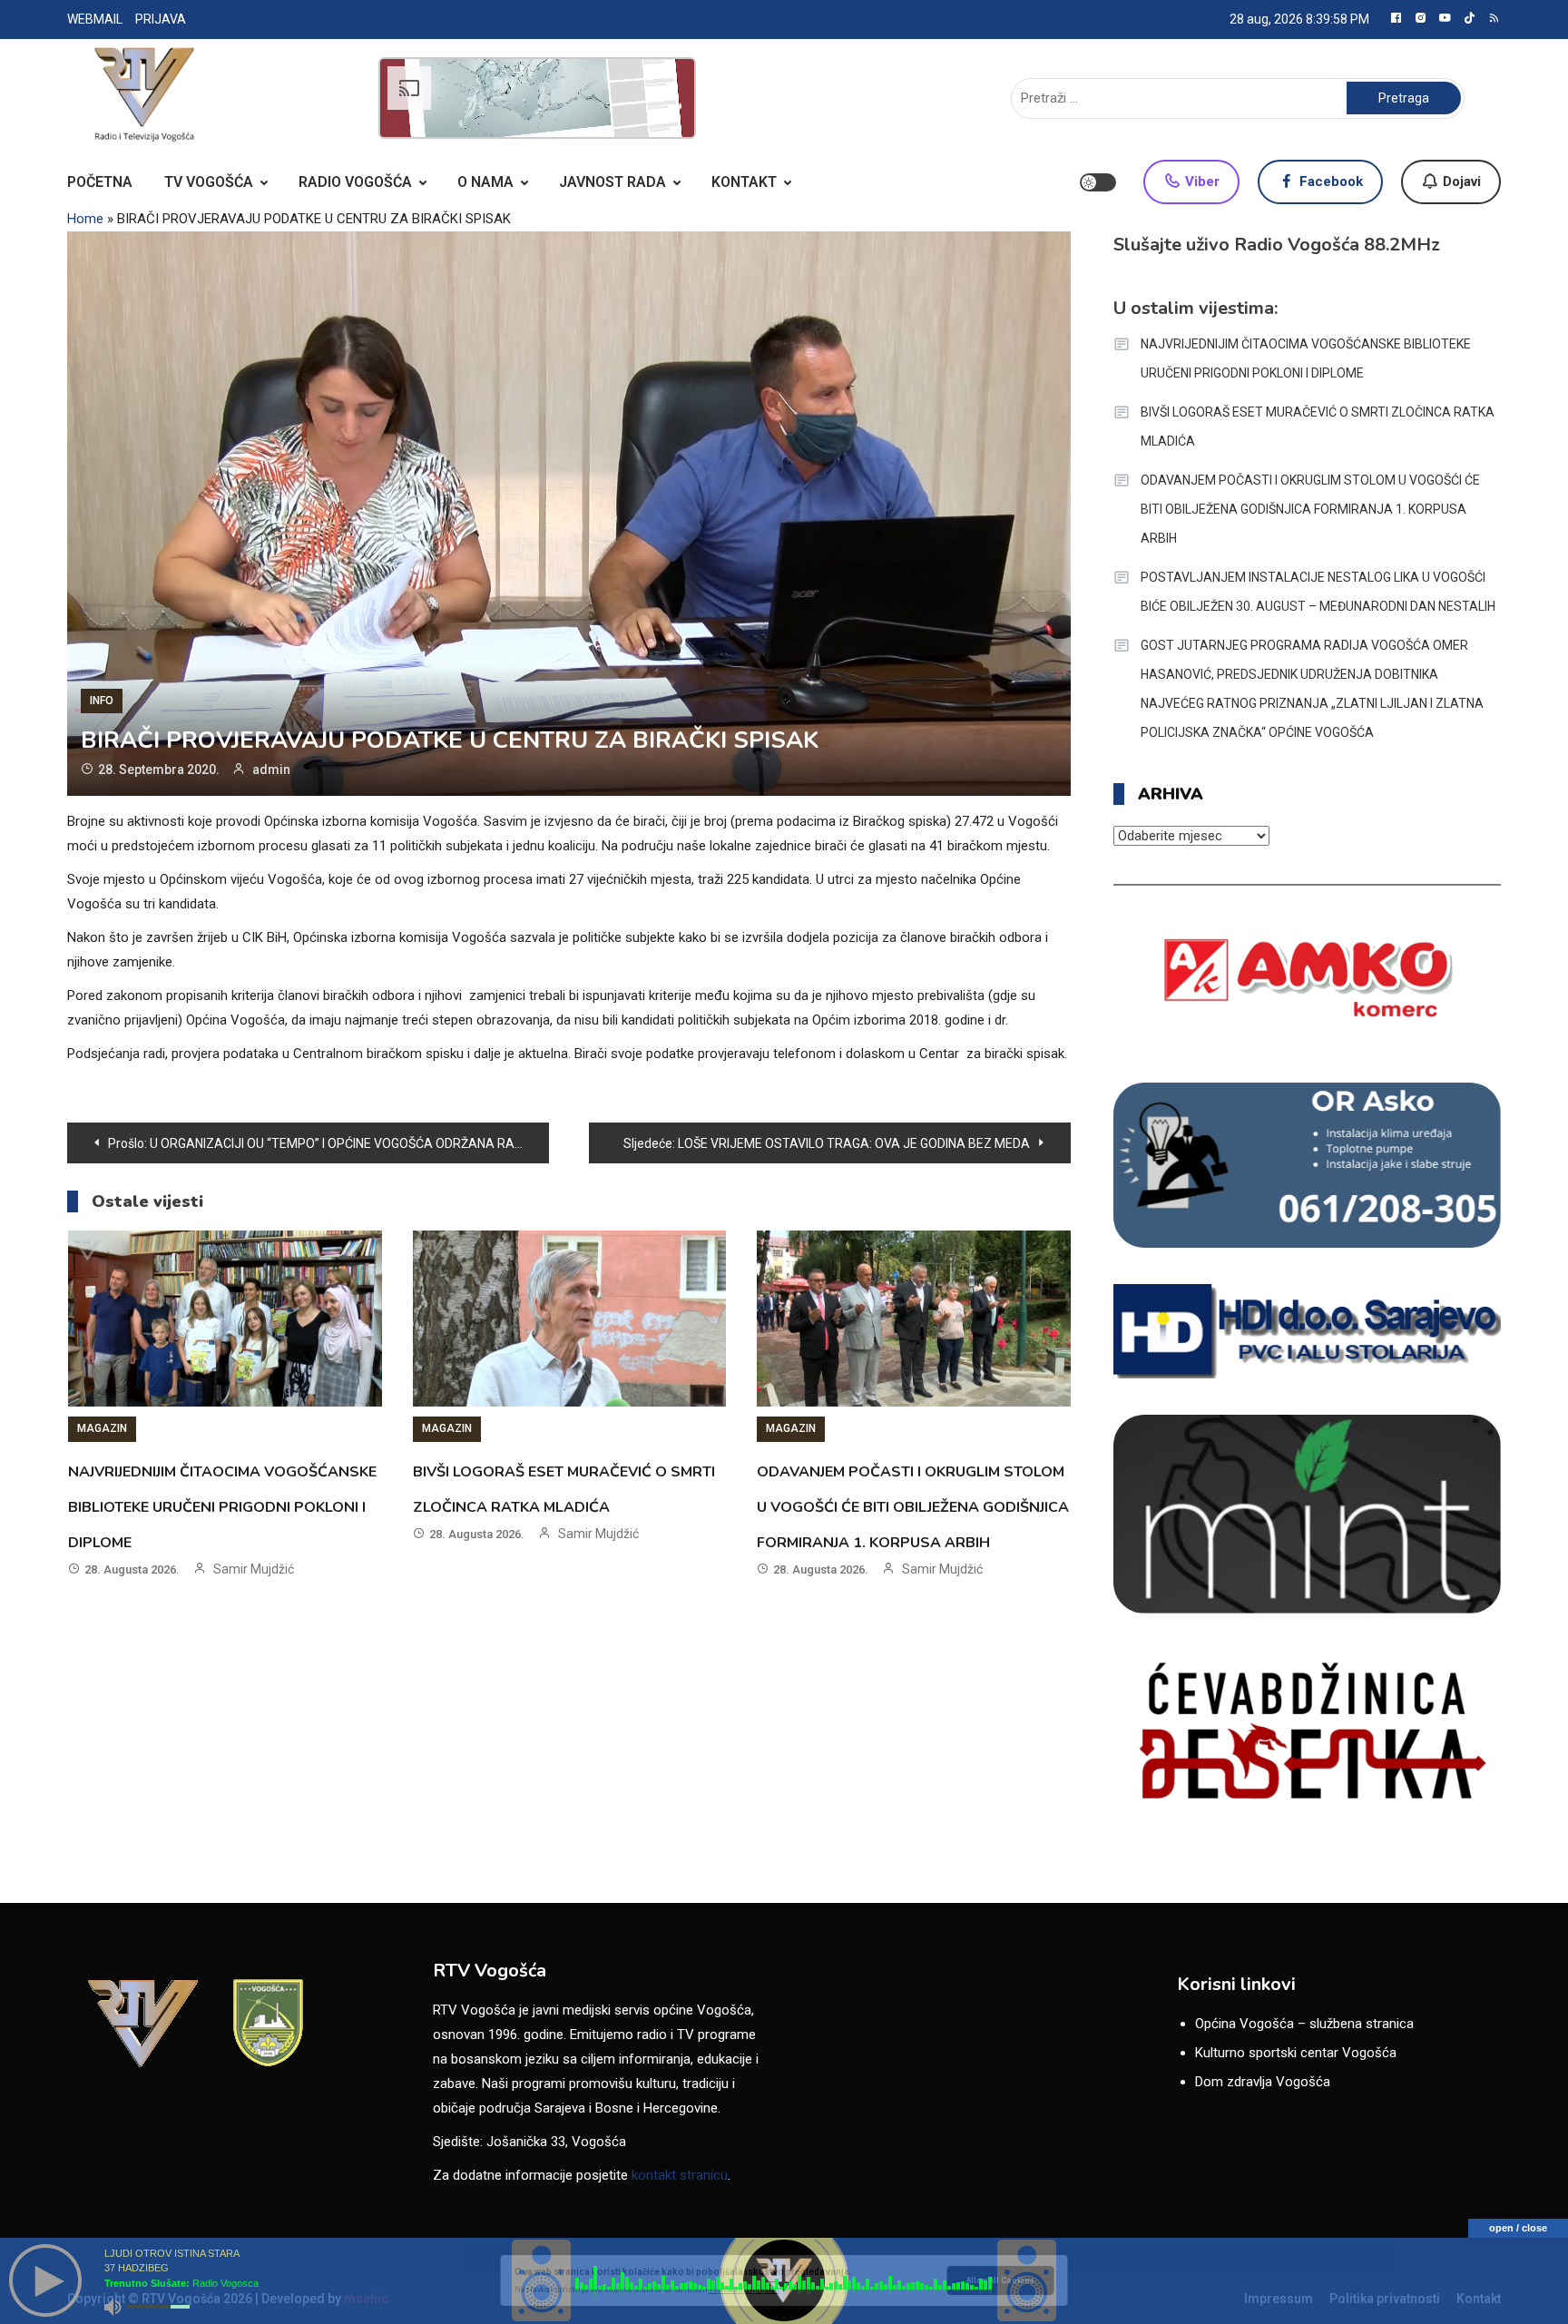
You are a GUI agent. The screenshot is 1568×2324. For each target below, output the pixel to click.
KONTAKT (744, 182)
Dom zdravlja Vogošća (1263, 2082)
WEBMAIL (95, 19)
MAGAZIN (102, 1428)
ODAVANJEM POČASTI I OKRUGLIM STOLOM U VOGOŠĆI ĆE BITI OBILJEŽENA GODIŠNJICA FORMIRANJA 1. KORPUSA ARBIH (913, 1507)
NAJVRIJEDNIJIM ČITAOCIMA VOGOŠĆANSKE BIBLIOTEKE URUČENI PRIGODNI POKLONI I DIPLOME (222, 1507)
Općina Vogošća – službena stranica (1304, 2024)
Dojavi (1460, 181)
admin (271, 770)
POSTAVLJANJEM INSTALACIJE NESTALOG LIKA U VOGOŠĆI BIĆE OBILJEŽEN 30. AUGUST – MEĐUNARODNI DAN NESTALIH (1318, 592)
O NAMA (485, 182)
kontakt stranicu (680, 2175)
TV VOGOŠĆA (209, 182)
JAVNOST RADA (612, 182)
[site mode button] (1098, 182)
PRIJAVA (161, 19)
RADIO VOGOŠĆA (355, 182)
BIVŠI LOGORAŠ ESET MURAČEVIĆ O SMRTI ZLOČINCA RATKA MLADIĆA (1318, 427)
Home (85, 219)
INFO (102, 701)
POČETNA (100, 182)
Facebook (1329, 181)
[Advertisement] (537, 98)
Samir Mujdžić (254, 1569)
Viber (1200, 181)
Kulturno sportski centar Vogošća (1296, 2053)
